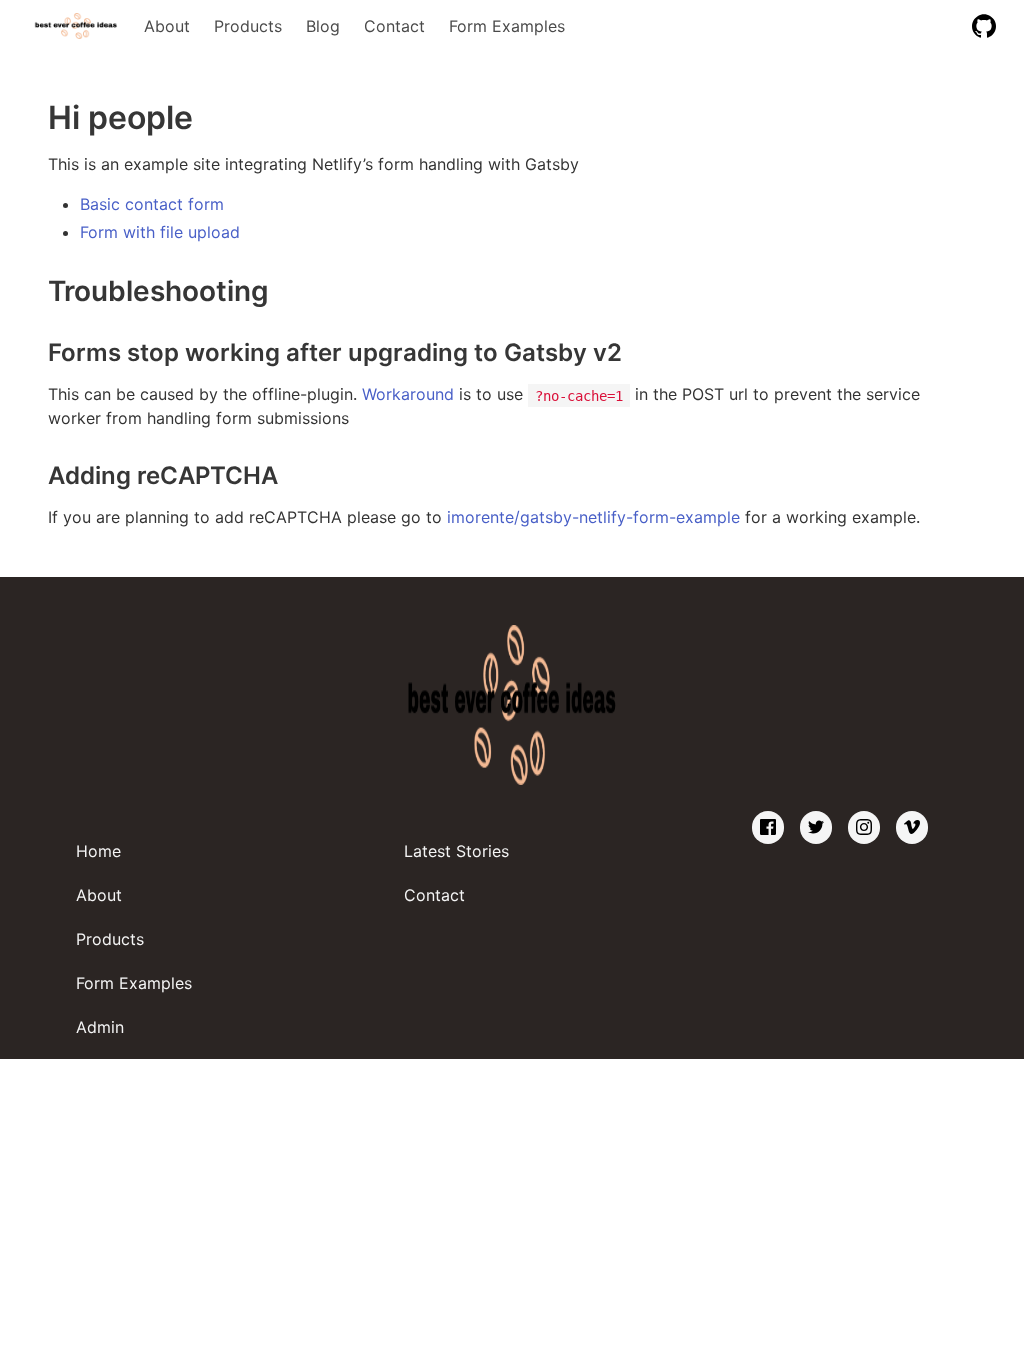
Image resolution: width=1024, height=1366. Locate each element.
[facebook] (768, 827)
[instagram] (864, 827)
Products (248, 26)
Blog (323, 26)
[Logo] (76, 26)
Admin (100, 1027)
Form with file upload (160, 232)
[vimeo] (912, 827)
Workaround (408, 394)
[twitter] (816, 827)
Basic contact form (152, 204)
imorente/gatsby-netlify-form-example (593, 517)
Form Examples (507, 26)
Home (98, 851)
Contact (394, 26)
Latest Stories (456, 851)
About (167, 26)
